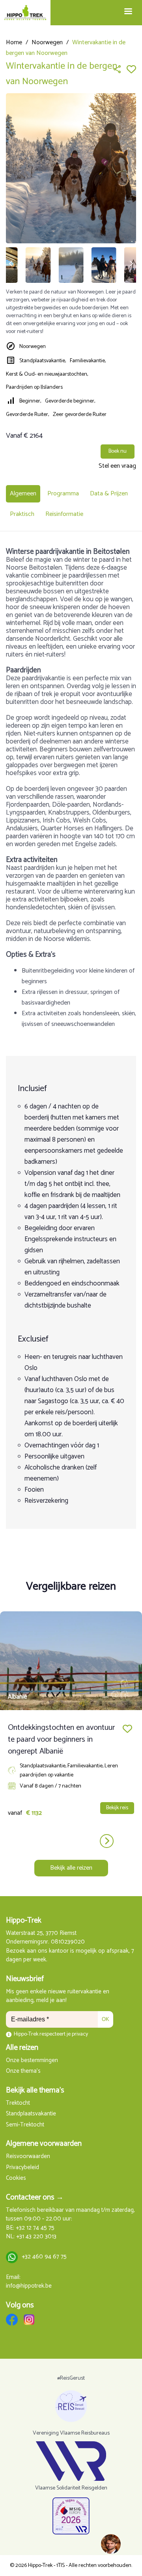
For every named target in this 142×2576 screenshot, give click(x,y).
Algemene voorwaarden (44, 2144)
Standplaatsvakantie (31, 2114)
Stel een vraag (117, 466)
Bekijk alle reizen (71, 1868)
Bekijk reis (117, 1808)
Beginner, (30, 401)
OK (106, 2019)
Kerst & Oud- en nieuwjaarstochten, (47, 374)
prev (36, 1841)
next (107, 1841)
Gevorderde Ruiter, (27, 415)
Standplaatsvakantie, (43, 361)
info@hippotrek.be (29, 2286)
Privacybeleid (22, 2168)
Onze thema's (23, 2071)
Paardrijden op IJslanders (34, 387)
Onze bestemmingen (32, 2061)
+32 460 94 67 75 (44, 2257)
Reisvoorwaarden (28, 2157)
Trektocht (18, 2103)
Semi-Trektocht (25, 2125)
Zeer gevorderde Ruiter (80, 415)
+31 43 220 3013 (36, 2237)
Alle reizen (22, 2048)
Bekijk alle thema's (35, 2090)
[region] (110, 2544)
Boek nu (118, 451)
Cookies (16, 2178)
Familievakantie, (88, 361)
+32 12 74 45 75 (35, 2228)
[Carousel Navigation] (71, 1841)
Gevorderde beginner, (70, 401)
